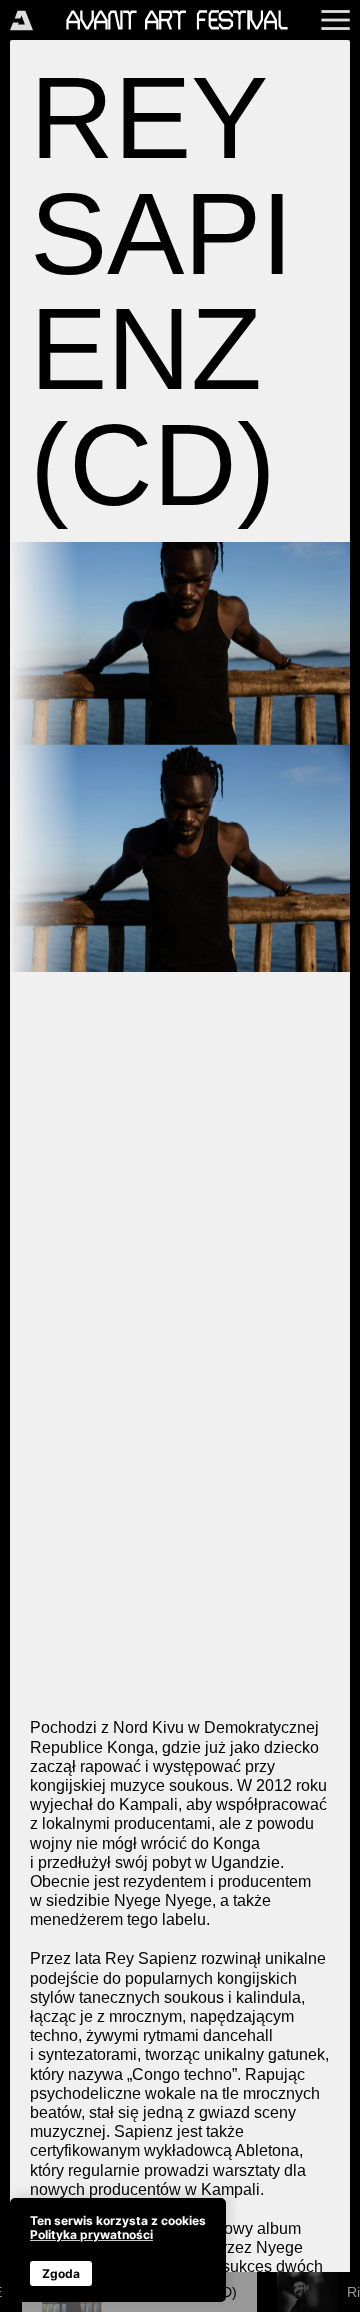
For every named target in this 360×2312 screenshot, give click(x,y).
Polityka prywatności (91, 2234)
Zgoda (61, 2273)
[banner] (118, 2250)
